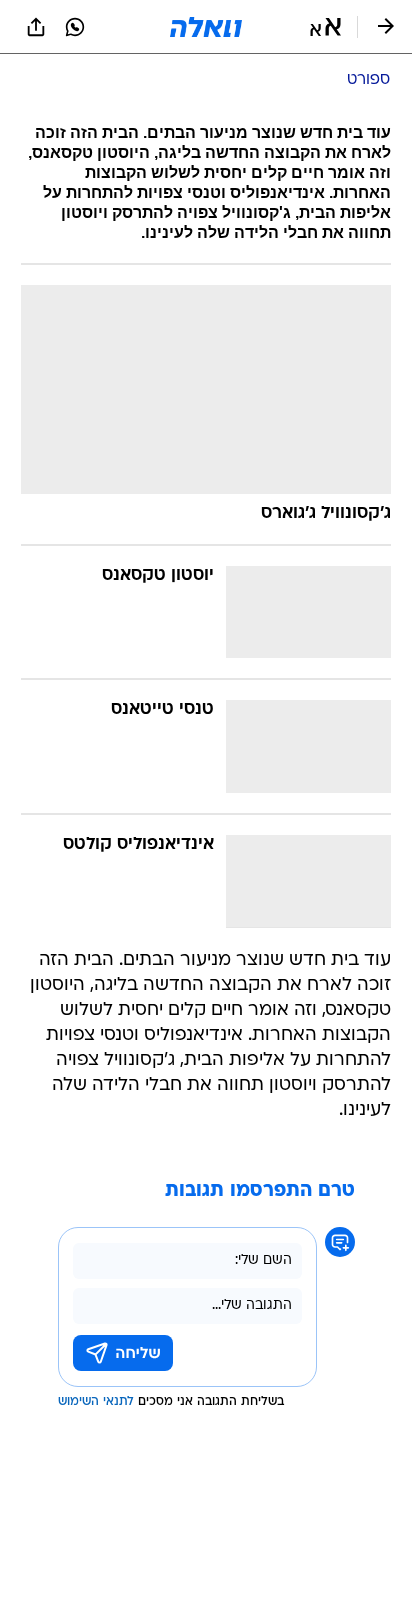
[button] (325, 27)
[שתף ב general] (36, 27)
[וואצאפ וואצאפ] (75, 27)
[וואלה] (206, 27)
